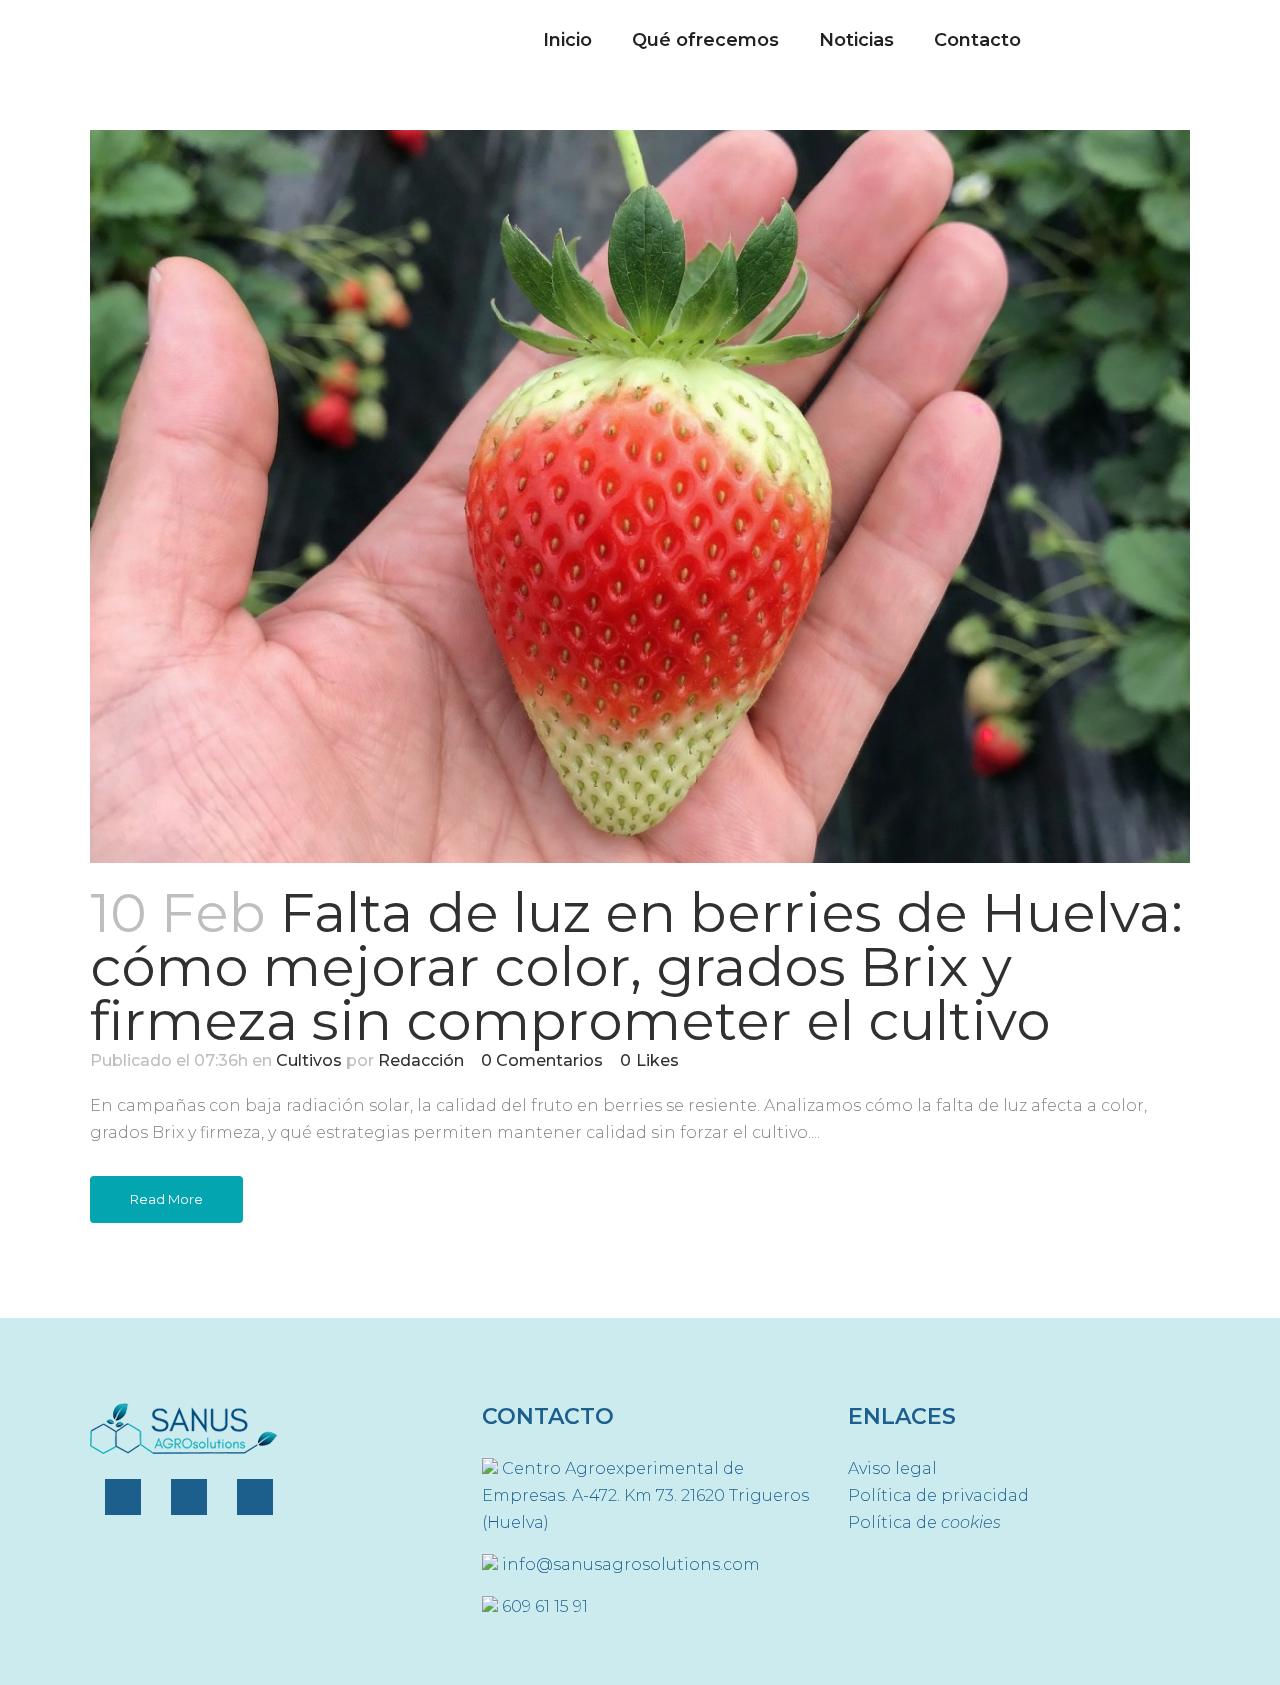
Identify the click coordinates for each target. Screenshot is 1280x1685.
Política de (924, 1522)
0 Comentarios (542, 1060)
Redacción (421, 1060)
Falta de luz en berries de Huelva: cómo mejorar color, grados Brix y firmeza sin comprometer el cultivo (636, 966)
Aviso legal (892, 1468)
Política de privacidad (938, 1495)
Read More (166, 1199)
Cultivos (309, 1060)
